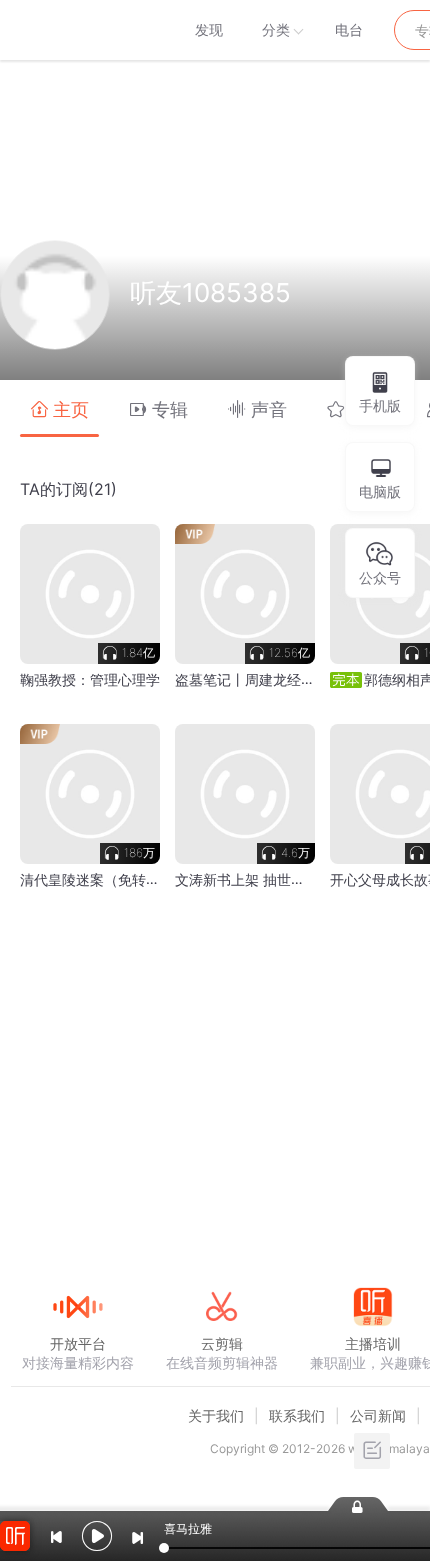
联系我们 (297, 1415)
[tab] (59, 408)
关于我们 (216, 1415)
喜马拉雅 (77, 30)
